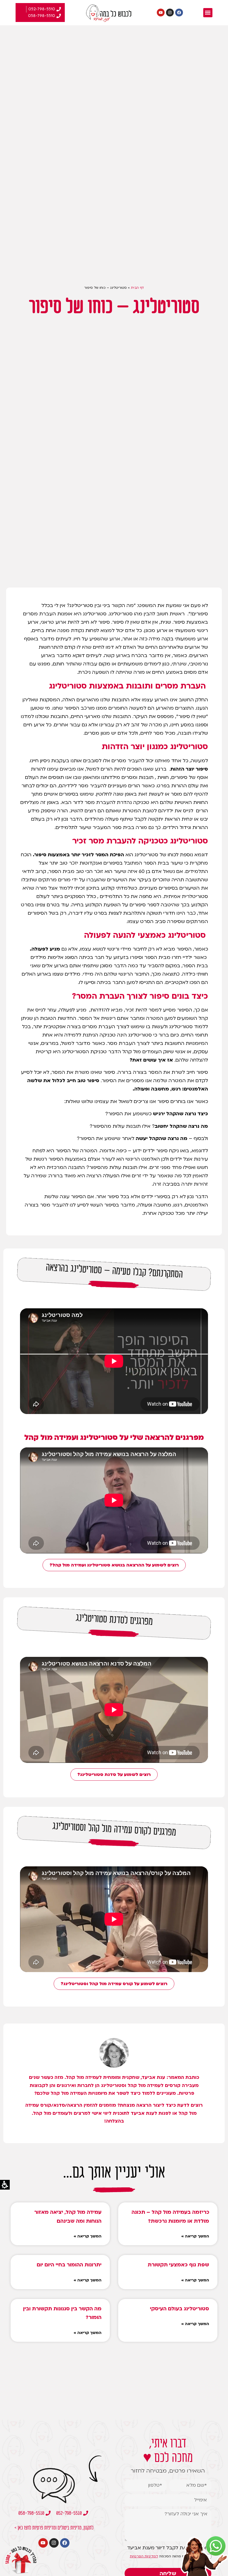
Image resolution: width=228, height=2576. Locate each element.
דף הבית (137, 288)
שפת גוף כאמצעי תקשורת (178, 2265)
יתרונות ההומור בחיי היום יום (69, 2265)
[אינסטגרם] (170, 13)
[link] (216, 2546)
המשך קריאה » (195, 2236)
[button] (208, 13)
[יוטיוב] (161, 13)
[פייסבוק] (179, 13)
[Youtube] (43, 2543)
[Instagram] (54, 2543)
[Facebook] (65, 2543)
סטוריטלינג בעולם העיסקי (179, 2309)
